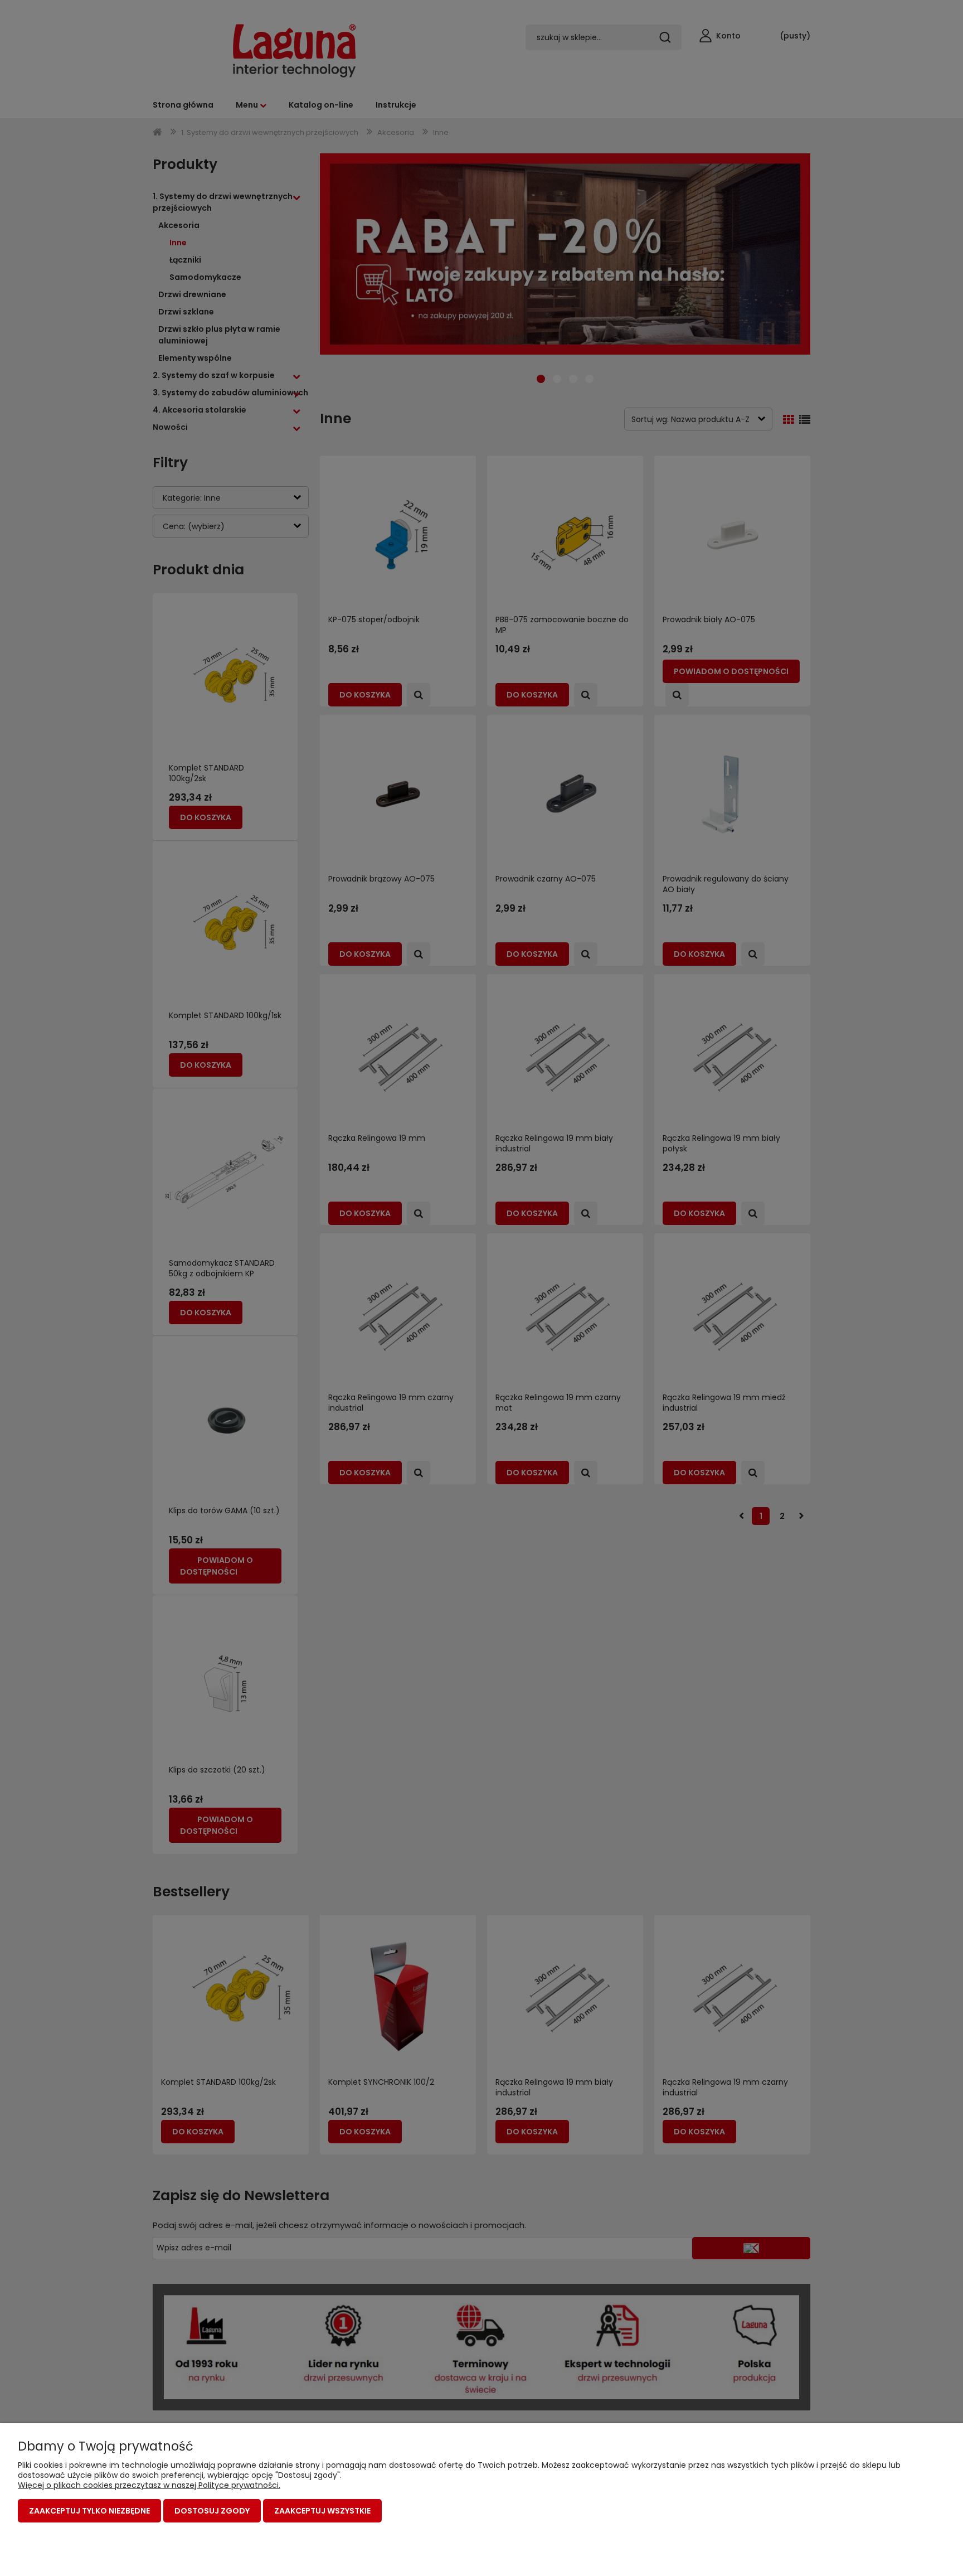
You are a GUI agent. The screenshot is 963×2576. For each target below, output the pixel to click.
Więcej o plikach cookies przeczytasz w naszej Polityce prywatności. (149, 2485)
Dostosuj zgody (212, 2511)
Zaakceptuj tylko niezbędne (89, 2511)
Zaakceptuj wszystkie (322, 2511)
